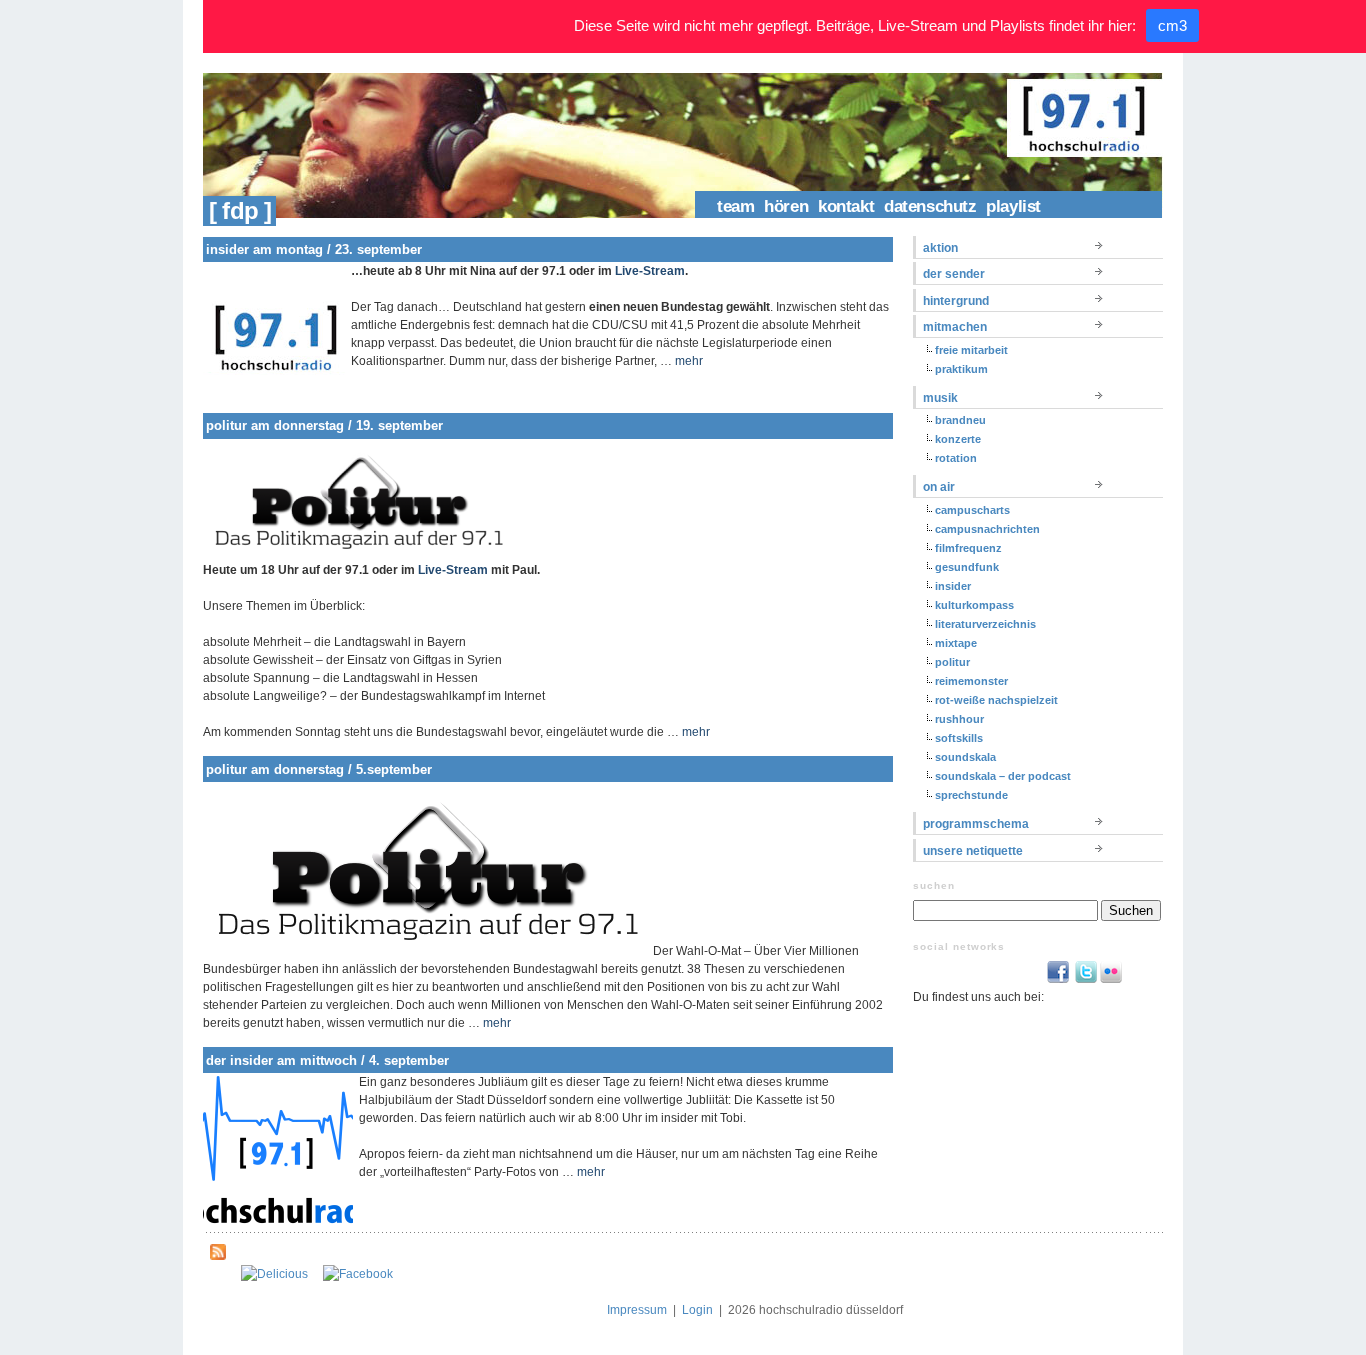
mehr (689, 361)
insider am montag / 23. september (314, 249)
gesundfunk (967, 567)
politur (952, 662)
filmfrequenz (968, 548)
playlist (1013, 206)
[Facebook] (358, 1274)
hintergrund (956, 301)
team (735, 206)
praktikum (961, 369)
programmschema (976, 824)
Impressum (637, 1310)
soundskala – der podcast (1003, 776)
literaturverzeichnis (985, 624)
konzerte (958, 439)
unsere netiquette (973, 851)
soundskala (965, 757)
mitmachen (955, 327)
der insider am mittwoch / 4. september (327, 1060)
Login (697, 1310)
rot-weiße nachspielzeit (996, 700)
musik (940, 398)
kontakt (846, 206)
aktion (940, 248)
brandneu (960, 420)
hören (786, 206)
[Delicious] (274, 1274)
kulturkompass (974, 605)
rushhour (959, 719)
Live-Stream (650, 271)
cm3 (1172, 25)
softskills (959, 738)
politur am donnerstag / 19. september (324, 425)
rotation (956, 458)
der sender (954, 274)
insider (953, 586)
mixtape (956, 643)
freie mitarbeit (971, 350)
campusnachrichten (987, 529)
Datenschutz (930, 206)
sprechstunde (971, 795)
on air (939, 487)
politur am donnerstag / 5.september (319, 769)
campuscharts (972, 510)
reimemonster (971, 681)
